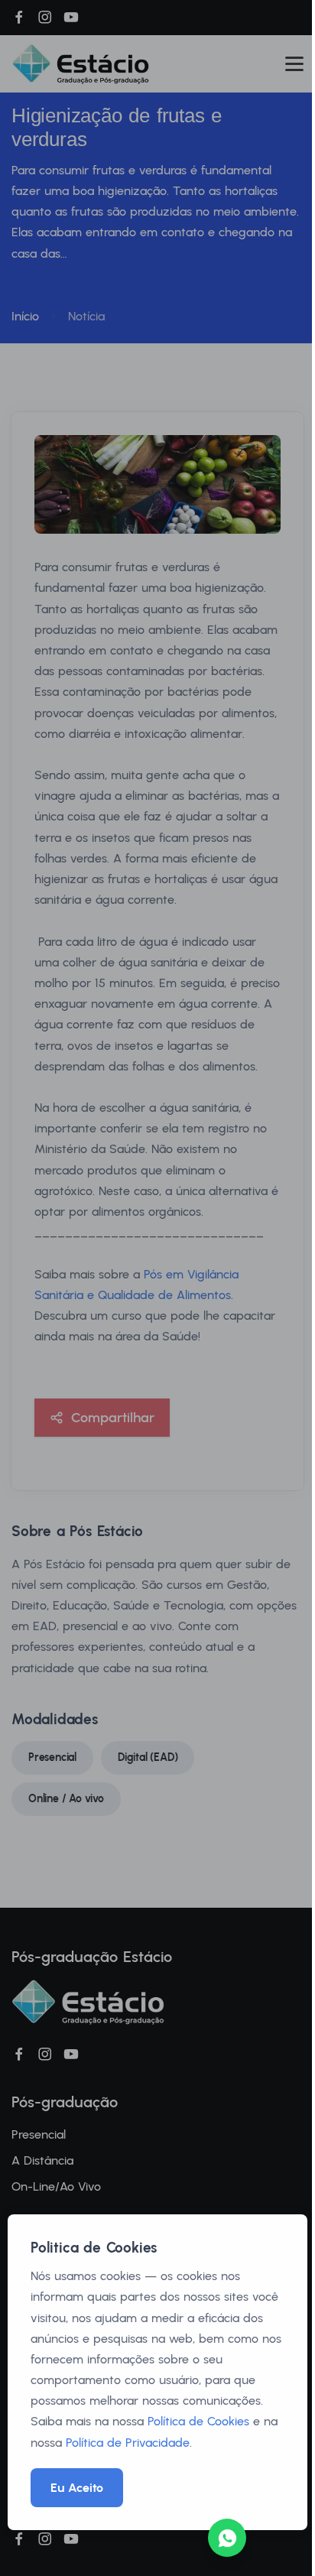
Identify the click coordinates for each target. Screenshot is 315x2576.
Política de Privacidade (128, 2443)
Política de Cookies (198, 2421)
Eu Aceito (77, 2488)
